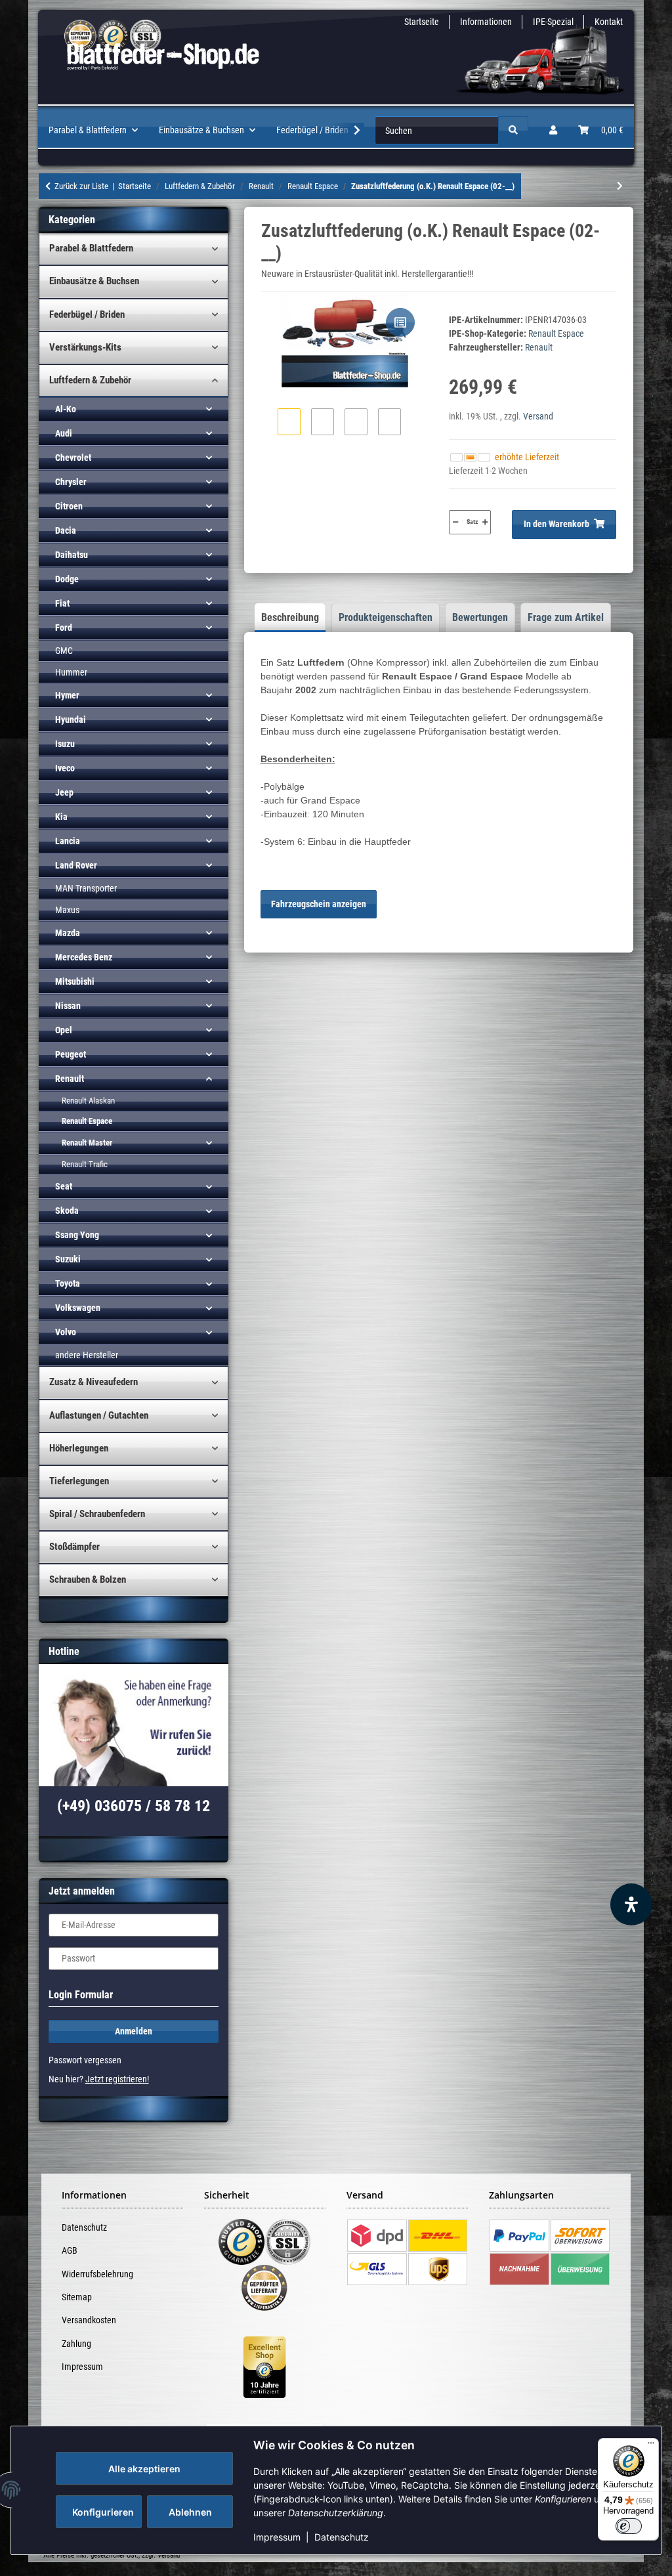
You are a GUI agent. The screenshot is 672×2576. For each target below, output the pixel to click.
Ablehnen (190, 2512)
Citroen (69, 506)
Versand (538, 416)
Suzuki (68, 1259)
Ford (64, 628)
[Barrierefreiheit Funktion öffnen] (631, 1904)
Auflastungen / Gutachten (99, 1415)
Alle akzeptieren (144, 2469)
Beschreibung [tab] (290, 617)
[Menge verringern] (455, 522)
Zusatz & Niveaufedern (94, 1382)
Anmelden (134, 2031)
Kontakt (609, 22)
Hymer (67, 695)
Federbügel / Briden (87, 314)
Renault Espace (556, 333)
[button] (553, 130)
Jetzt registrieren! (117, 2079)
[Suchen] (513, 130)
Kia (61, 817)
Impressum (277, 2537)
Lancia (68, 841)
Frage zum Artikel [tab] (566, 617)
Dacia (66, 530)
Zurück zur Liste (81, 186)
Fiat (62, 603)
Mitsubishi (75, 981)
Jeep (64, 792)
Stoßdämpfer (74, 1547)
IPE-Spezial (553, 22)
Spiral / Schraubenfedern (97, 1514)
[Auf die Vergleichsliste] (400, 322)
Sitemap (77, 2297)
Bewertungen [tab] (480, 617)
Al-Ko (66, 409)
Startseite (422, 22)
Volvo (66, 1332)
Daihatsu (72, 555)
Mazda (68, 933)
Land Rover (76, 865)
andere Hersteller (87, 1355)
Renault (70, 1079)
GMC (64, 651)
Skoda (67, 1211)
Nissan (68, 1006)
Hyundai (71, 719)
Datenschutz (342, 2537)
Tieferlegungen (79, 1481)
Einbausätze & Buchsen (94, 281)
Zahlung (76, 2344)
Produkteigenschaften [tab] (386, 617)
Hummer (71, 672)
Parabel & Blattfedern (91, 248)
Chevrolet (73, 458)
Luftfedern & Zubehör (90, 380)
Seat (64, 1186)
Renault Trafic (85, 1164)
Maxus (67, 910)
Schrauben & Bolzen (88, 1579)
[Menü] (651, 2446)
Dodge (67, 579)
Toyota (68, 1283)
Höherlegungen (79, 1448)
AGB (70, 2250)
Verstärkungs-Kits (85, 347)
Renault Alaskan (88, 1101)
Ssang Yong (77, 1235)
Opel (64, 1030)
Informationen (486, 22)
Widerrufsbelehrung (97, 2274)
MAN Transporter (86, 888)
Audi (64, 433)
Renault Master (87, 1143)
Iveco (65, 768)
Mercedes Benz (84, 957)
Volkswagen (78, 1308)
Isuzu (65, 744)
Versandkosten (89, 2320)
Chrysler (71, 482)
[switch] (629, 2526)
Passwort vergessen (85, 2060)
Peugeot (71, 1054)
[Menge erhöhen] (485, 522)
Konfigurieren (103, 2512)
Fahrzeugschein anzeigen (319, 904)
